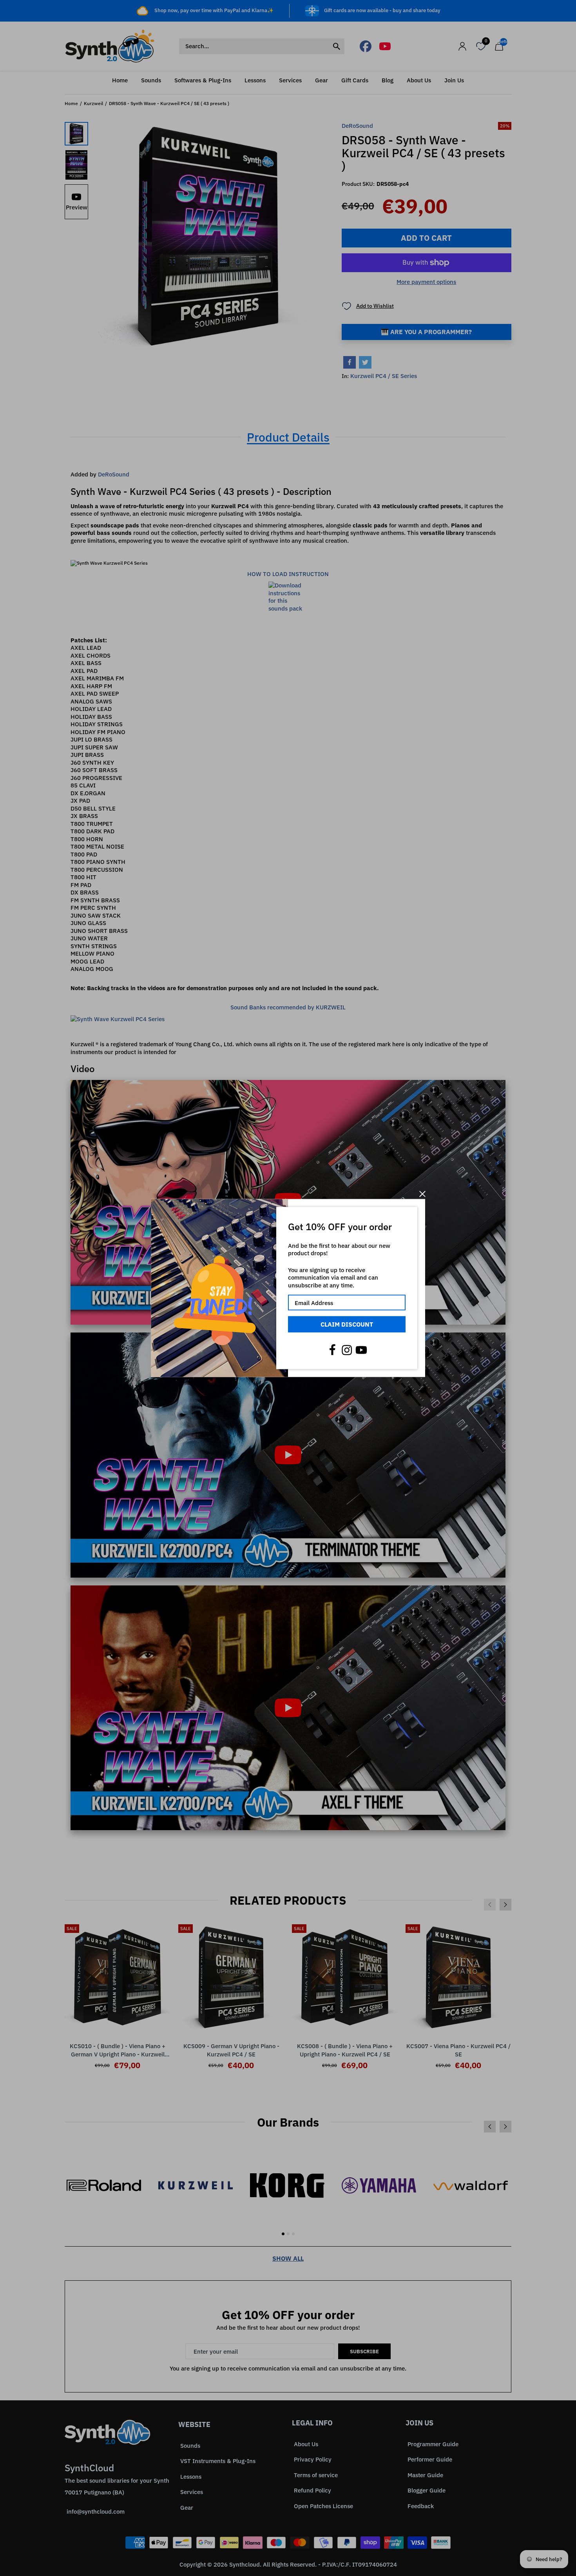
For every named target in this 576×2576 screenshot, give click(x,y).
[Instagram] (347, 1350)
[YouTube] (361, 1350)
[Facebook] (332, 1350)
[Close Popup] (422, 1194)
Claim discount (347, 1324)
